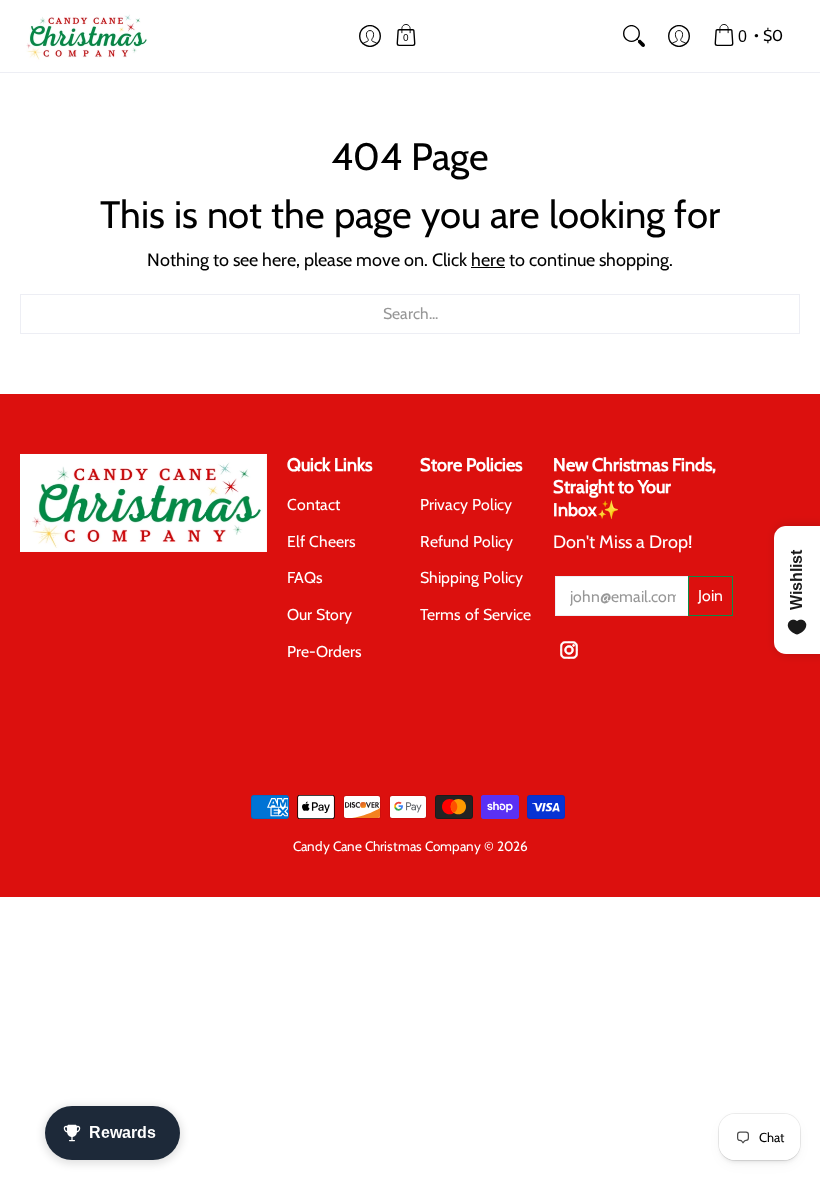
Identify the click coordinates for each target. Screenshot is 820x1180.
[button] (370, 36)
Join (710, 595)
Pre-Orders (324, 651)
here (488, 260)
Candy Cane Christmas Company (387, 846)
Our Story (319, 614)
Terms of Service (475, 614)
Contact (313, 504)
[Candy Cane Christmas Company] (85, 36)
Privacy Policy (466, 504)
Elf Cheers (321, 541)
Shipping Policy (471, 577)
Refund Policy (466, 541)
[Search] (633, 36)
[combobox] (410, 314)
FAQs (305, 577)
